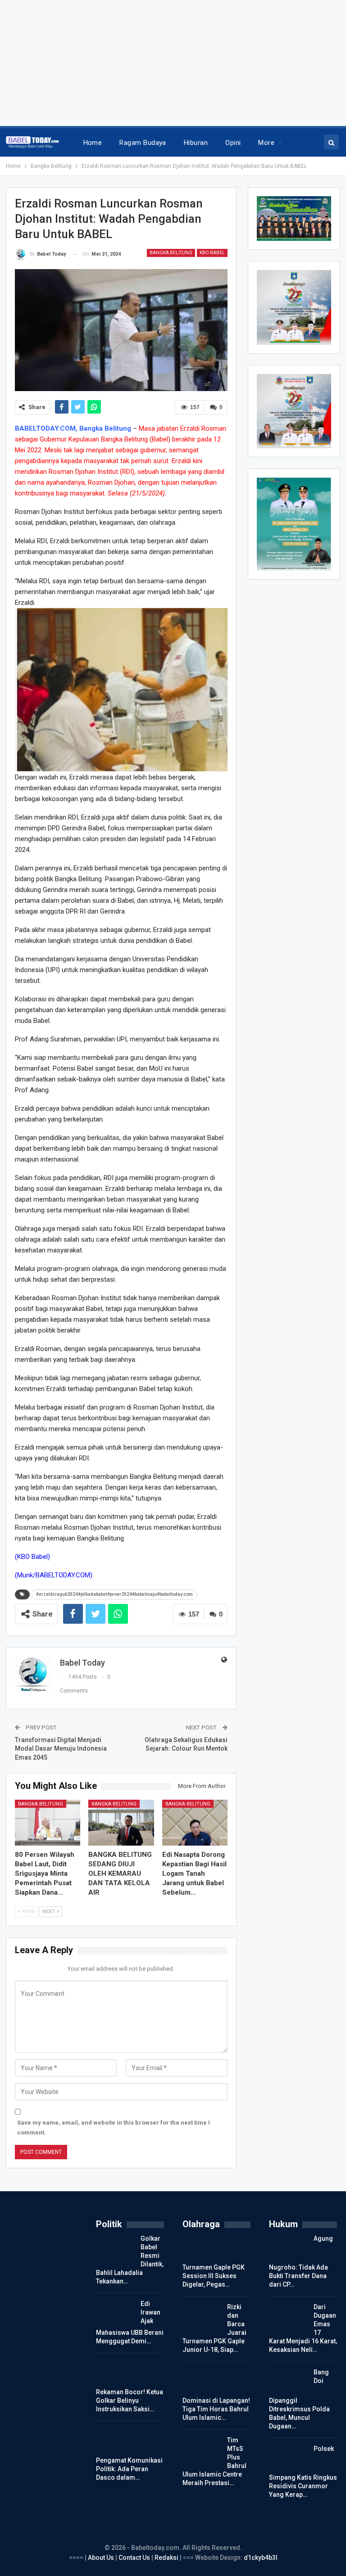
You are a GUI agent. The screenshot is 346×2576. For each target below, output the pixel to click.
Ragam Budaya (143, 143)
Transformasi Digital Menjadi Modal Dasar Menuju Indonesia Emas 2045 (61, 1749)
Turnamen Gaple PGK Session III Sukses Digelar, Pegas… (214, 2276)
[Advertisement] (173, 63)
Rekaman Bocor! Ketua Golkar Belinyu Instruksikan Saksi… (130, 2400)
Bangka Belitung (171, 253)
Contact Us (134, 2558)
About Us (102, 2558)
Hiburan (196, 143)
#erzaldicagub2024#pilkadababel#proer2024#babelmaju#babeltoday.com (114, 1594)
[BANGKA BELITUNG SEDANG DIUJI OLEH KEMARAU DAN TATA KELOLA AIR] (121, 1823)
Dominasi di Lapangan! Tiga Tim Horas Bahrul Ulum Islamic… (216, 2409)
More (266, 143)
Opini (233, 143)
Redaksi (167, 2558)
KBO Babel (212, 253)
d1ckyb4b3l (261, 2558)
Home (93, 143)
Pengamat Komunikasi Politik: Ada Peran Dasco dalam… (129, 2469)
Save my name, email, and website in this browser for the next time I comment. (114, 2128)
